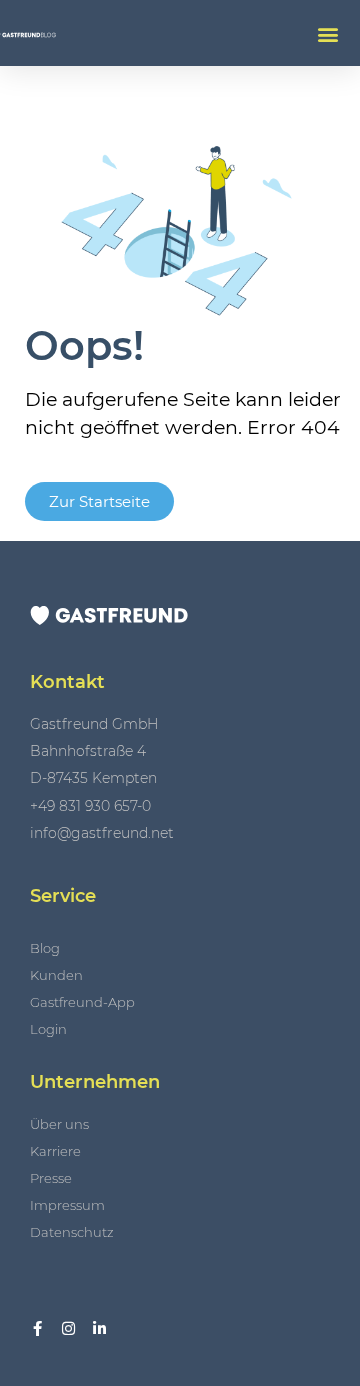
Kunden (56, 975)
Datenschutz (72, 1232)
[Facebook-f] (37, 1328)
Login (48, 1029)
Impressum (67, 1205)
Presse (51, 1178)
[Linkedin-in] (99, 1328)
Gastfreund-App (82, 1002)
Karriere (55, 1151)
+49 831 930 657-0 (90, 806)
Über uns (59, 1124)
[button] (327, 33)
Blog (45, 948)
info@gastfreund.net (102, 833)
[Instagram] (68, 1328)
